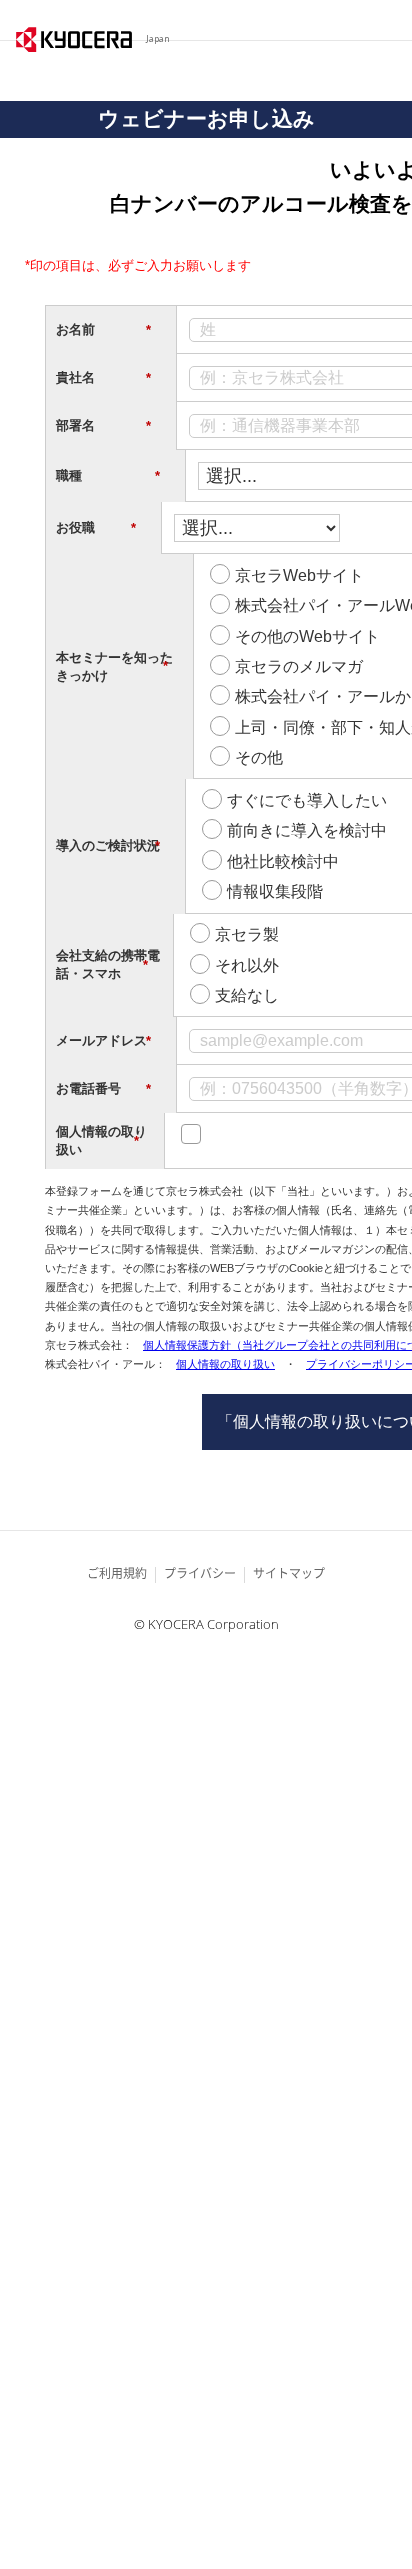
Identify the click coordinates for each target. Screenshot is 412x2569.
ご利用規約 (117, 1573)
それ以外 (247, 965)
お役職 (96, 528)
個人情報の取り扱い (101, 1140)
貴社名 (103, 378)
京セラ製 (247, 934)
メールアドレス (103, 1041)
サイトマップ (289, 1573)
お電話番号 (103, 1089)
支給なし (247, 995)
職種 (108, 476)
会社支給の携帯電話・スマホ (108, 964)
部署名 (103, 426)
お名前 (103, 330)
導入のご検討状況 (108, 846)
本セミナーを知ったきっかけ (114, 666)
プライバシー (200, 1573)
